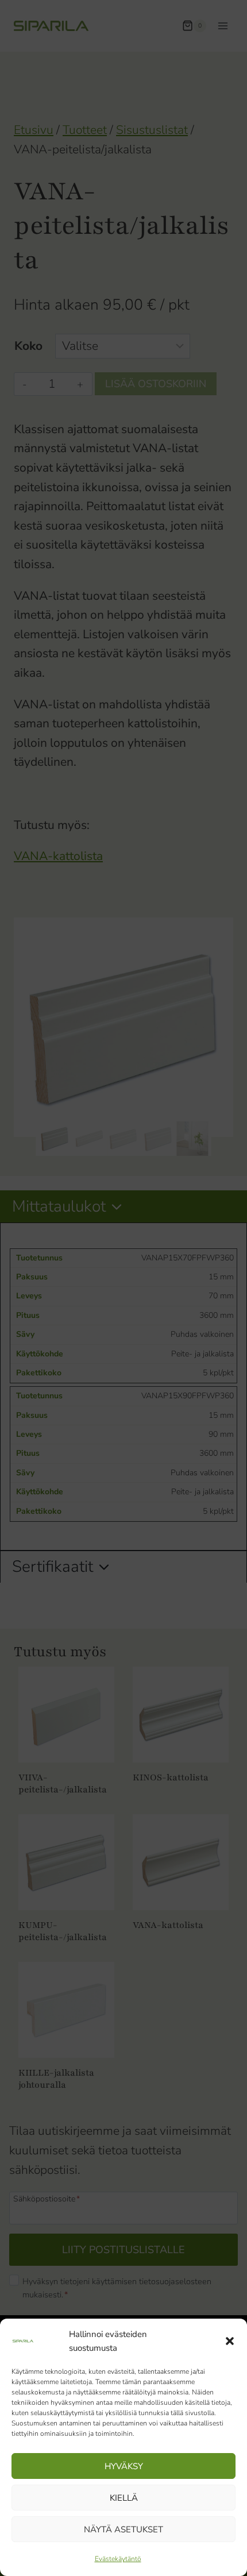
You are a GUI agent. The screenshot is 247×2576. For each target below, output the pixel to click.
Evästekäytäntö (118, 2559)
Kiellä (124, 2498)
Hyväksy (124, 2466)
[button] (230, 2341)
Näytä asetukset (123, 2529)
